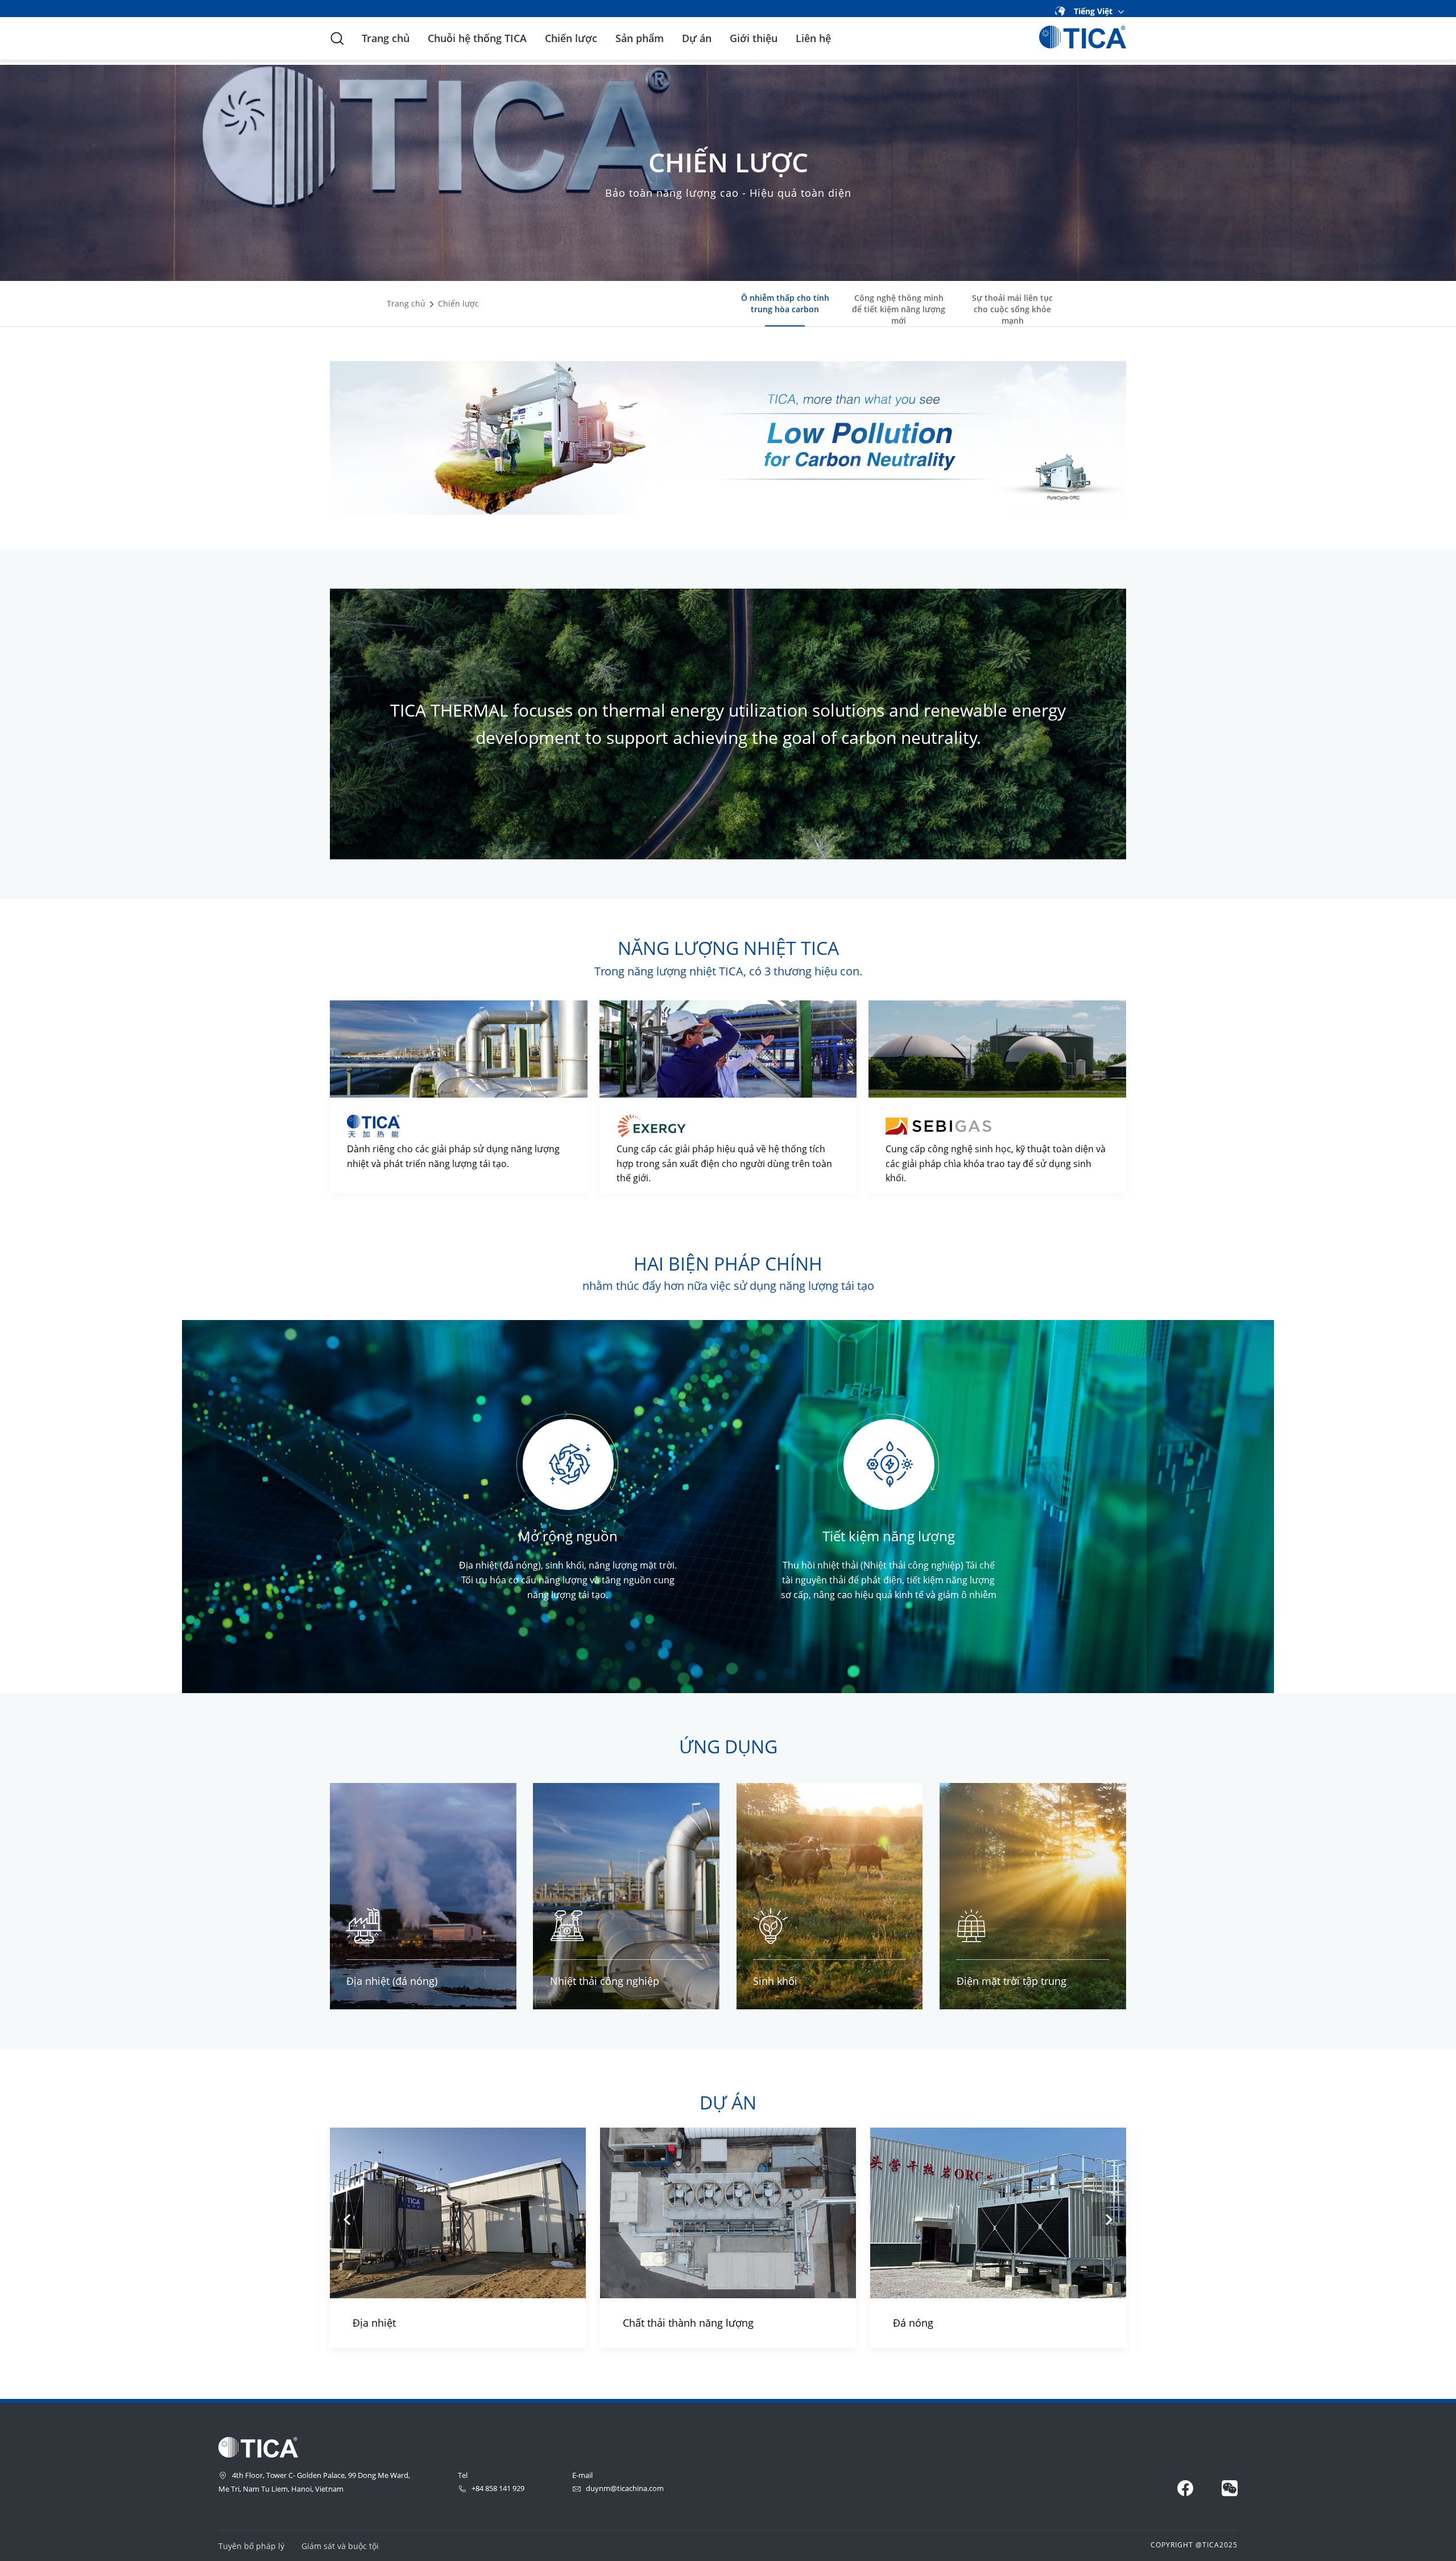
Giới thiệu (754, 38)
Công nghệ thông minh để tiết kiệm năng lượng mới (899, 309)
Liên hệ (813, 38)
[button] (347, 2219)
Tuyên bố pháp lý (251, 2546)
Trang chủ (386, 38)
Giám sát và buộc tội (340, 2546)
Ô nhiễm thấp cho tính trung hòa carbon (785, 303)
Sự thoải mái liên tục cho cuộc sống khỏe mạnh (1012, 309)
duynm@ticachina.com (625, 2488)
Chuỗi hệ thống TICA (477, 38)
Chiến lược (571, 38)
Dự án (697, 38)
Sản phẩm (640, 38)
